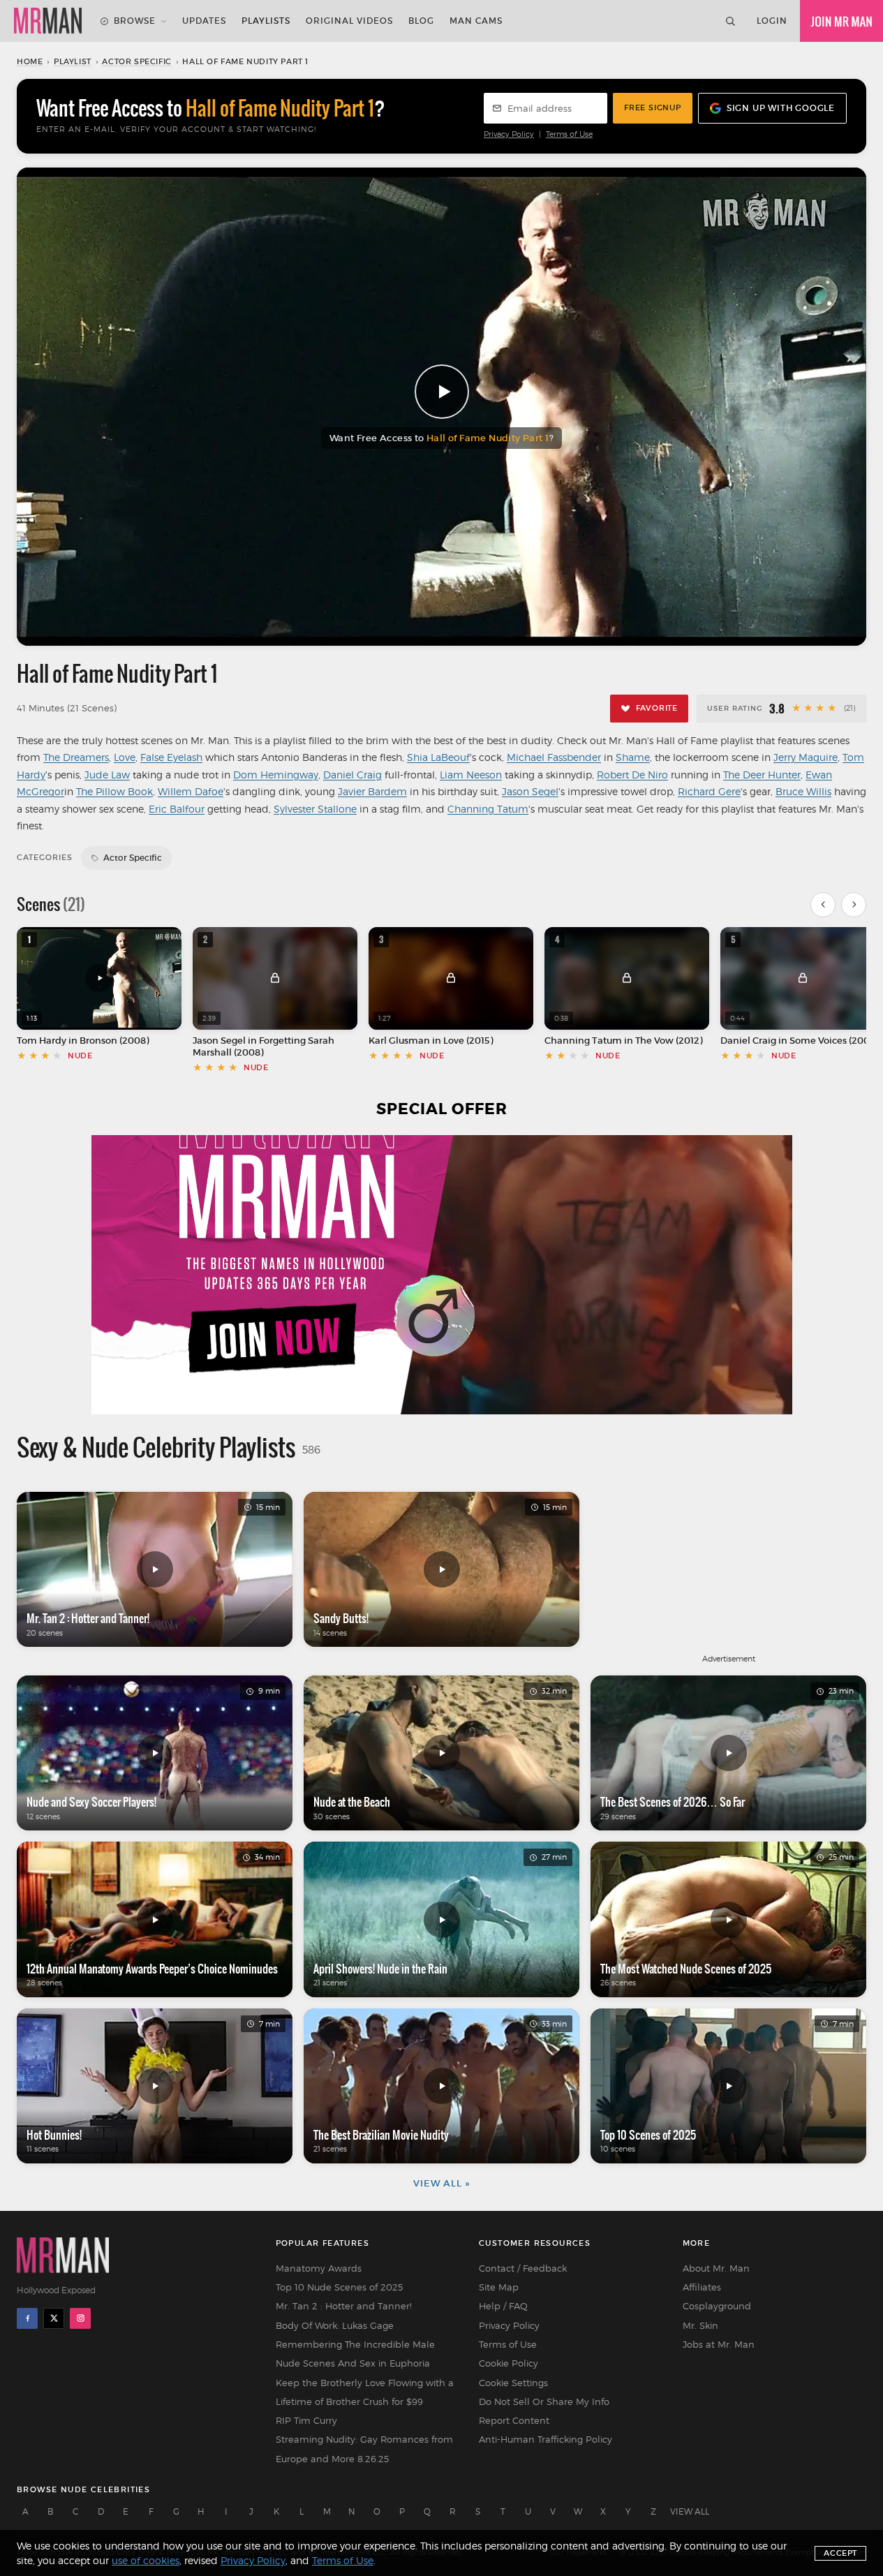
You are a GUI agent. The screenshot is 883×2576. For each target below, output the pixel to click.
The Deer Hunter (762, 775)
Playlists (266, 21)
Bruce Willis (803, 791)
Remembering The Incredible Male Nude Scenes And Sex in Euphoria (355, 2354)
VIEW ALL (690, 2511)
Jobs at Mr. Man (719, 2344)
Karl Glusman (399, 1041)
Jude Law (107, 775)
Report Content (514, 2420)
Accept (840, 2553)
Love (125, 757)
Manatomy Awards (319, 2268)
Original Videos (349, 21)
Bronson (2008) (114, 1041)
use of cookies (146, 2560)
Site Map (499, 2287)
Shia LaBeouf (438, 757)
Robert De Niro (632, 775)
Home (30, 61)
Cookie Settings (513, 2383)
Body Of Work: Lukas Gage (335, 2325)
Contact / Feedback (523, 2268)
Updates (204, 21)
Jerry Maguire (806, 757)
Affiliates (702, 2287)
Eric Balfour (177, 809)
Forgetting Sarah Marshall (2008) (264, 1046)
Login (772, 21)
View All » (441, 2183)
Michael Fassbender (554, 757)
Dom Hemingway (276, 775)
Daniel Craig (353, 775)
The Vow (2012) (669, 1041)
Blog (421, 21)
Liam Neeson (471, 775)
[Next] (854, 905)
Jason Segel (530, 791)
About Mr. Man (716, 2268)
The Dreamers (76, 757)
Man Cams (476, 21)
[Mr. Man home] (48, 21)
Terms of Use (569, 134)
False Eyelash (171, 757)
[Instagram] (80, 2318)
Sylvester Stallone (315, 809)
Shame (633, 757)
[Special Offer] (441, 1275)
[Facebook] (27, 2318)
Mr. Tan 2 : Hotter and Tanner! (344, 2306)
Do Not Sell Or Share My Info (544, 2401)
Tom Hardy (42, 1041)
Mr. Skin (700, 2325)
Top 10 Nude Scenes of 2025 (339, 2287)
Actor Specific (136, 61)
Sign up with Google (781, 108)
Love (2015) (468, 1041)
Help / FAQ (503, 2306)
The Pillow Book (114, 791)
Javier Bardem (372, 791)
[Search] (730, 21)
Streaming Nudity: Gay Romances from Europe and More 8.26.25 (364, 2449)
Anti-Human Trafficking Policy (546, 2439)
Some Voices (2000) (834, 1041)
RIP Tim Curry (306, 2420)
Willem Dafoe (191, 791)
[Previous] (823, 905)
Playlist (73, 61)
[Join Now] (841, 21)
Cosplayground (717, 2306)
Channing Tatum (488, 809)
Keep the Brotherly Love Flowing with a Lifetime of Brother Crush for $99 (365, 2392)
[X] (54, 2318)
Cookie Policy (509, 2363)
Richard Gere (709, 791)
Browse (135, 21)
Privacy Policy (509, 134)
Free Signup (653, 108)
